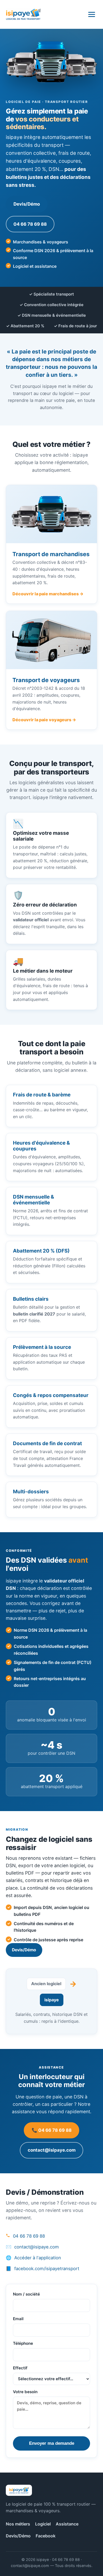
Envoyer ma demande (52, 2443)
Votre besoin (25, 2392)
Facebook (46, 2536)
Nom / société (26, 2294)
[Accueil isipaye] (23, 14)
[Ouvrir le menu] (92, 14)
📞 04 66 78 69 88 (52, 2130)
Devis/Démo (27, 204)
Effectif (20, 2368)
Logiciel (43, 2524)
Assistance (67, 2524)
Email (18, 2319)
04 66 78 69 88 (30, 224)
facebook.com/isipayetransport (47, 2269)
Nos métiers (18, 2524)
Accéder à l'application (38, 2258)
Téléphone (23, 2343)
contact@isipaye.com (52, 2150)
